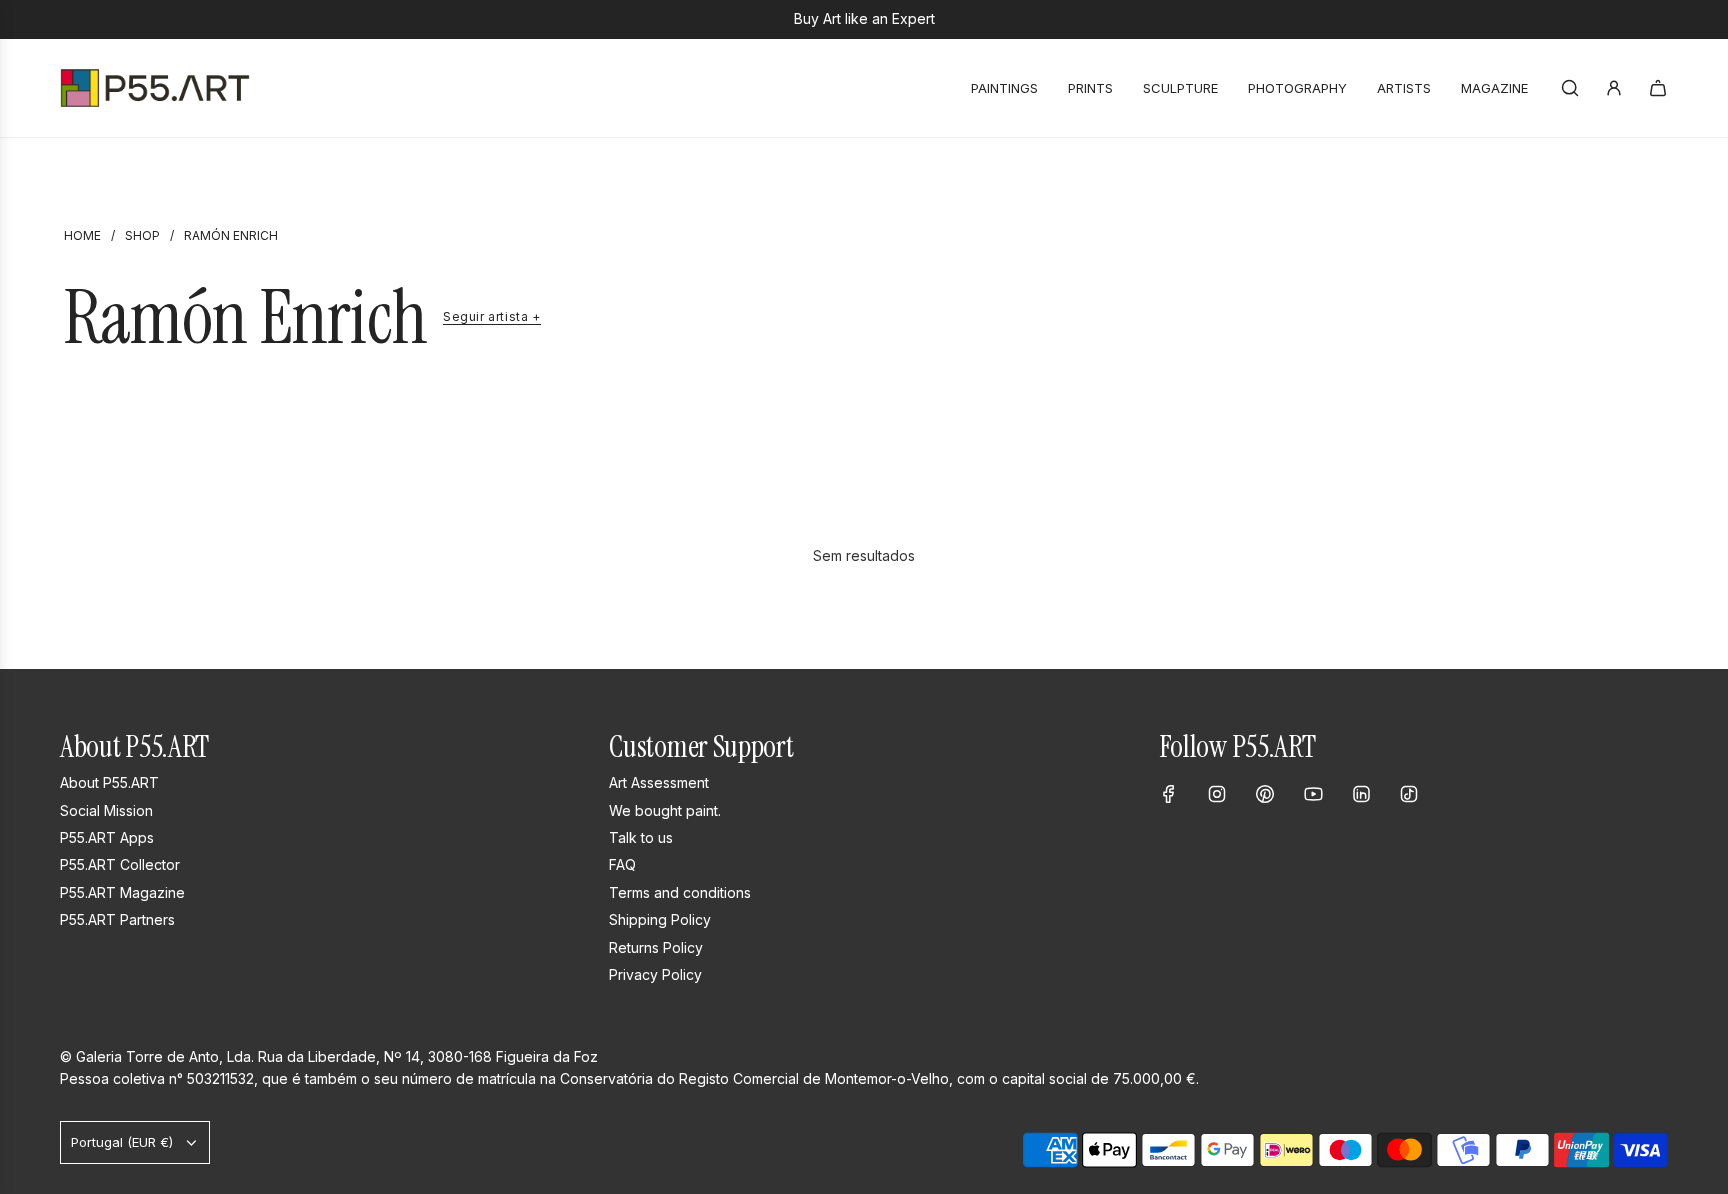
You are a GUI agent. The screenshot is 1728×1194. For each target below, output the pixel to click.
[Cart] (1658, 88)
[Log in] (1614, 88)
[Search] (1570, 88)
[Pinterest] (1265, 794)
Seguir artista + (492, 317)
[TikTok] (1409, 794)
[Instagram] (1217, 794)
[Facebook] (1169, 794)
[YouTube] (1313, 794)
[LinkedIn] (1361, 794)
